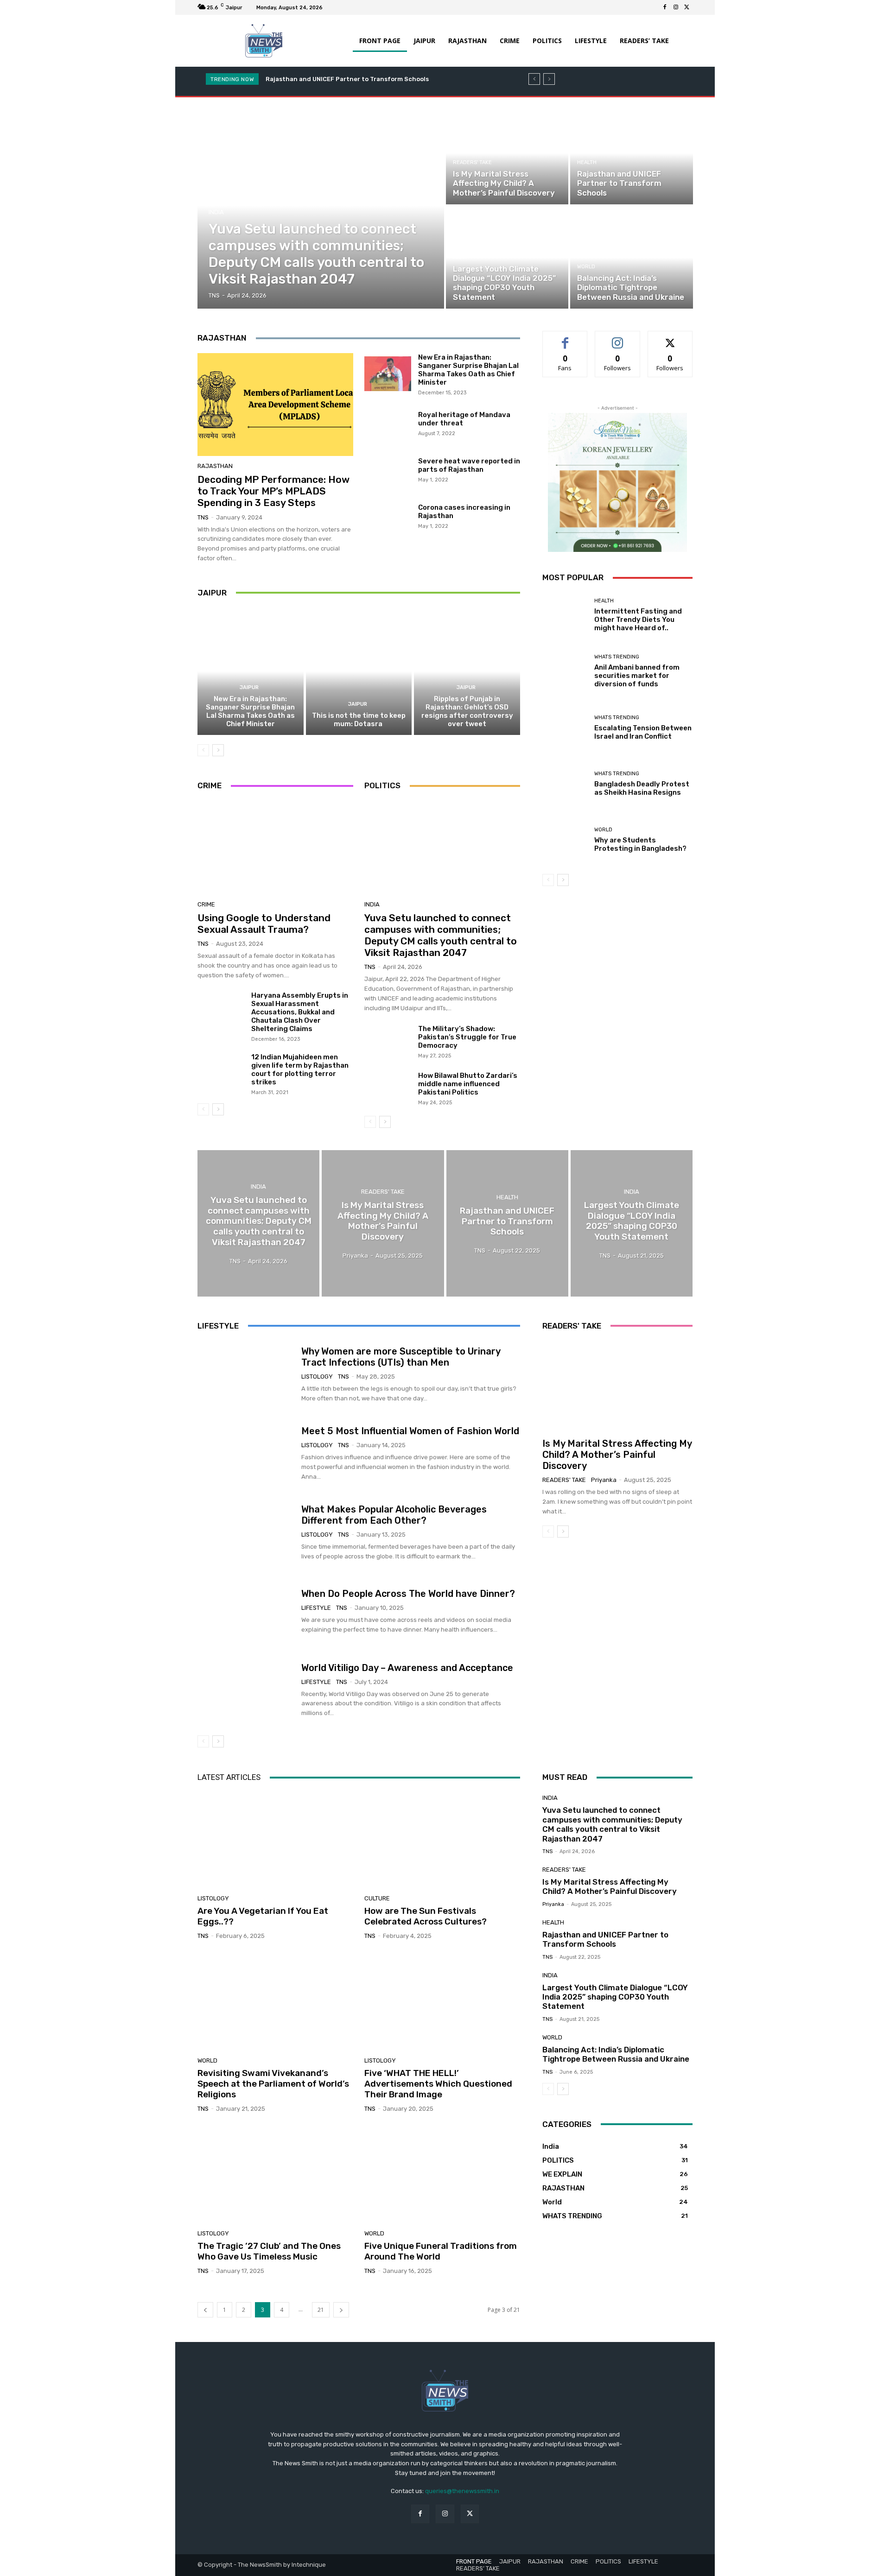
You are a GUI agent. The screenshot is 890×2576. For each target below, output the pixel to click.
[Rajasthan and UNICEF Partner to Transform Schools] (631, 153)
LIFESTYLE (316, 1608)
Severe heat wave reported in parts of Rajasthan (469, 465)
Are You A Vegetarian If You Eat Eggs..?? (263, 1916)
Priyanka (604, 1480)
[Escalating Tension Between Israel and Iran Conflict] (565, 728)
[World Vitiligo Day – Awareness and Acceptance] (246, 1690)
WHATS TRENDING (617, 657)
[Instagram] (676, 7)
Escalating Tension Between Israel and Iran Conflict (643, 732)
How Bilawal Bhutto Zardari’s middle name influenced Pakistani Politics (468, 1084)
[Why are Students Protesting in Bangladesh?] (565, 840)
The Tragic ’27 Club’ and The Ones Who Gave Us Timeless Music (269, 2251)
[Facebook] (665, 7)
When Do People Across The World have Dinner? (408, 1594)
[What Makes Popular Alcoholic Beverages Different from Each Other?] (246, 1532)
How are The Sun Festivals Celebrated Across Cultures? (426, 1916)
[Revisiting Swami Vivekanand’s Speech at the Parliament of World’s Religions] (275, 2002)
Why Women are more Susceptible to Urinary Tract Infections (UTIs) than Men (401, 1357)
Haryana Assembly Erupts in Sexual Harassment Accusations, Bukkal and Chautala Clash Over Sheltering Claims (300, 1012)
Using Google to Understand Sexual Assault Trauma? (264, 924)
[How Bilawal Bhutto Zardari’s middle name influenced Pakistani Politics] (388, 1089)
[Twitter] (687, 7)
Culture (377, 1898)
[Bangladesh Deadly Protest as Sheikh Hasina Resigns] (565, 784)
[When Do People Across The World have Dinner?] (246, 1611)
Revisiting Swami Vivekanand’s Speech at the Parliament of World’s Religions (273, 2084)
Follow (618, 338)
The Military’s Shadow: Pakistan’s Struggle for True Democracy (467, 1037)
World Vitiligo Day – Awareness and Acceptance (407, 1668)
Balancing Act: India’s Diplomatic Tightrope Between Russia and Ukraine (616, 2054)
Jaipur (212, 593)
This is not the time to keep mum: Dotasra (359, 720)
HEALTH (587, 162)
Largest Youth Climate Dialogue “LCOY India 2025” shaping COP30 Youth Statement (615, 1997)
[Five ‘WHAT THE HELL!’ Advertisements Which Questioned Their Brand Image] (442, 2002)
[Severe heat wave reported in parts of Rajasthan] (388, 469)
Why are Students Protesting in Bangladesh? (640, 844)
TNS (203, 517)
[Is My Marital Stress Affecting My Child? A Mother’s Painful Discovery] (507, 153)
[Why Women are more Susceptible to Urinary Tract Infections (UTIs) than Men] (246, 1375)
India (216, 212)
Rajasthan (222, 338)
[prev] (534, 79)
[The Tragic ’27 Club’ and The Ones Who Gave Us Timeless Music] (275, 2175)
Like (565, 338)
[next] (549, 79)
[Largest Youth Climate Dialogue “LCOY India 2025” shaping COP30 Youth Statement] (507, 258)
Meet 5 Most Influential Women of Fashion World (410, 1431)
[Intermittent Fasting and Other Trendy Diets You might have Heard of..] (565, 615)
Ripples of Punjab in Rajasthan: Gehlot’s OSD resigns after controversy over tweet (467, 711)
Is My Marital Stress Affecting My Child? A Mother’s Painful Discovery (617, 1455)
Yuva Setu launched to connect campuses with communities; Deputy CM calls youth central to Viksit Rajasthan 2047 (441, 935)
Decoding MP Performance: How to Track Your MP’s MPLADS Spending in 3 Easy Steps (273, 491)
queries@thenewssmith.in (462, 2491)
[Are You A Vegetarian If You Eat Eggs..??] (275, 1839)
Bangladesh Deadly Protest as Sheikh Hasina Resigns (642, 788)
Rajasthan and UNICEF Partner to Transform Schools (605, 1939)
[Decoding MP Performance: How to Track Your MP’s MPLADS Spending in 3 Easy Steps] (275, 405)
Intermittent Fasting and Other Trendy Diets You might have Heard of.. (638, 620)
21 (321, 2310)
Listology (317, 1377)
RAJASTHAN (215, 466)
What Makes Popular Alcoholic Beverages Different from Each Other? (394, 1515)
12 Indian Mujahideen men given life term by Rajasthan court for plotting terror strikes (300, 1070)
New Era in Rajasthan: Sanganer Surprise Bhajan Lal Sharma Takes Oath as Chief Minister (468, 370)
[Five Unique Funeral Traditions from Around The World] (442, 2175)
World (586, 267)
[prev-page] (203, 750)
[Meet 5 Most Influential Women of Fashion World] (246, 1454)
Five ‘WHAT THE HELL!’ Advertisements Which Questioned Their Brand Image (438, 2084)
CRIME (206, 904)
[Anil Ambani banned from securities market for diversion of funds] (565, 671)
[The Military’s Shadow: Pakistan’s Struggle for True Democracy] (388, 1042)
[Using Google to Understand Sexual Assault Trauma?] (275, 848)
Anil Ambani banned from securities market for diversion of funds (637, 676)
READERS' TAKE (472, 162)
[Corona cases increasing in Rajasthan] (388, 515)
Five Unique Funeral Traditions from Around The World (441, 2251)
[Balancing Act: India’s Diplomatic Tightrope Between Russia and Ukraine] (631, 258)
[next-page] (218, 750)
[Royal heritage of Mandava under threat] (388, 423)
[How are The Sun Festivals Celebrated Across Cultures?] (442, 1839)
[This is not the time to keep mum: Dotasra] (359, 671)
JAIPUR (249, 687)
